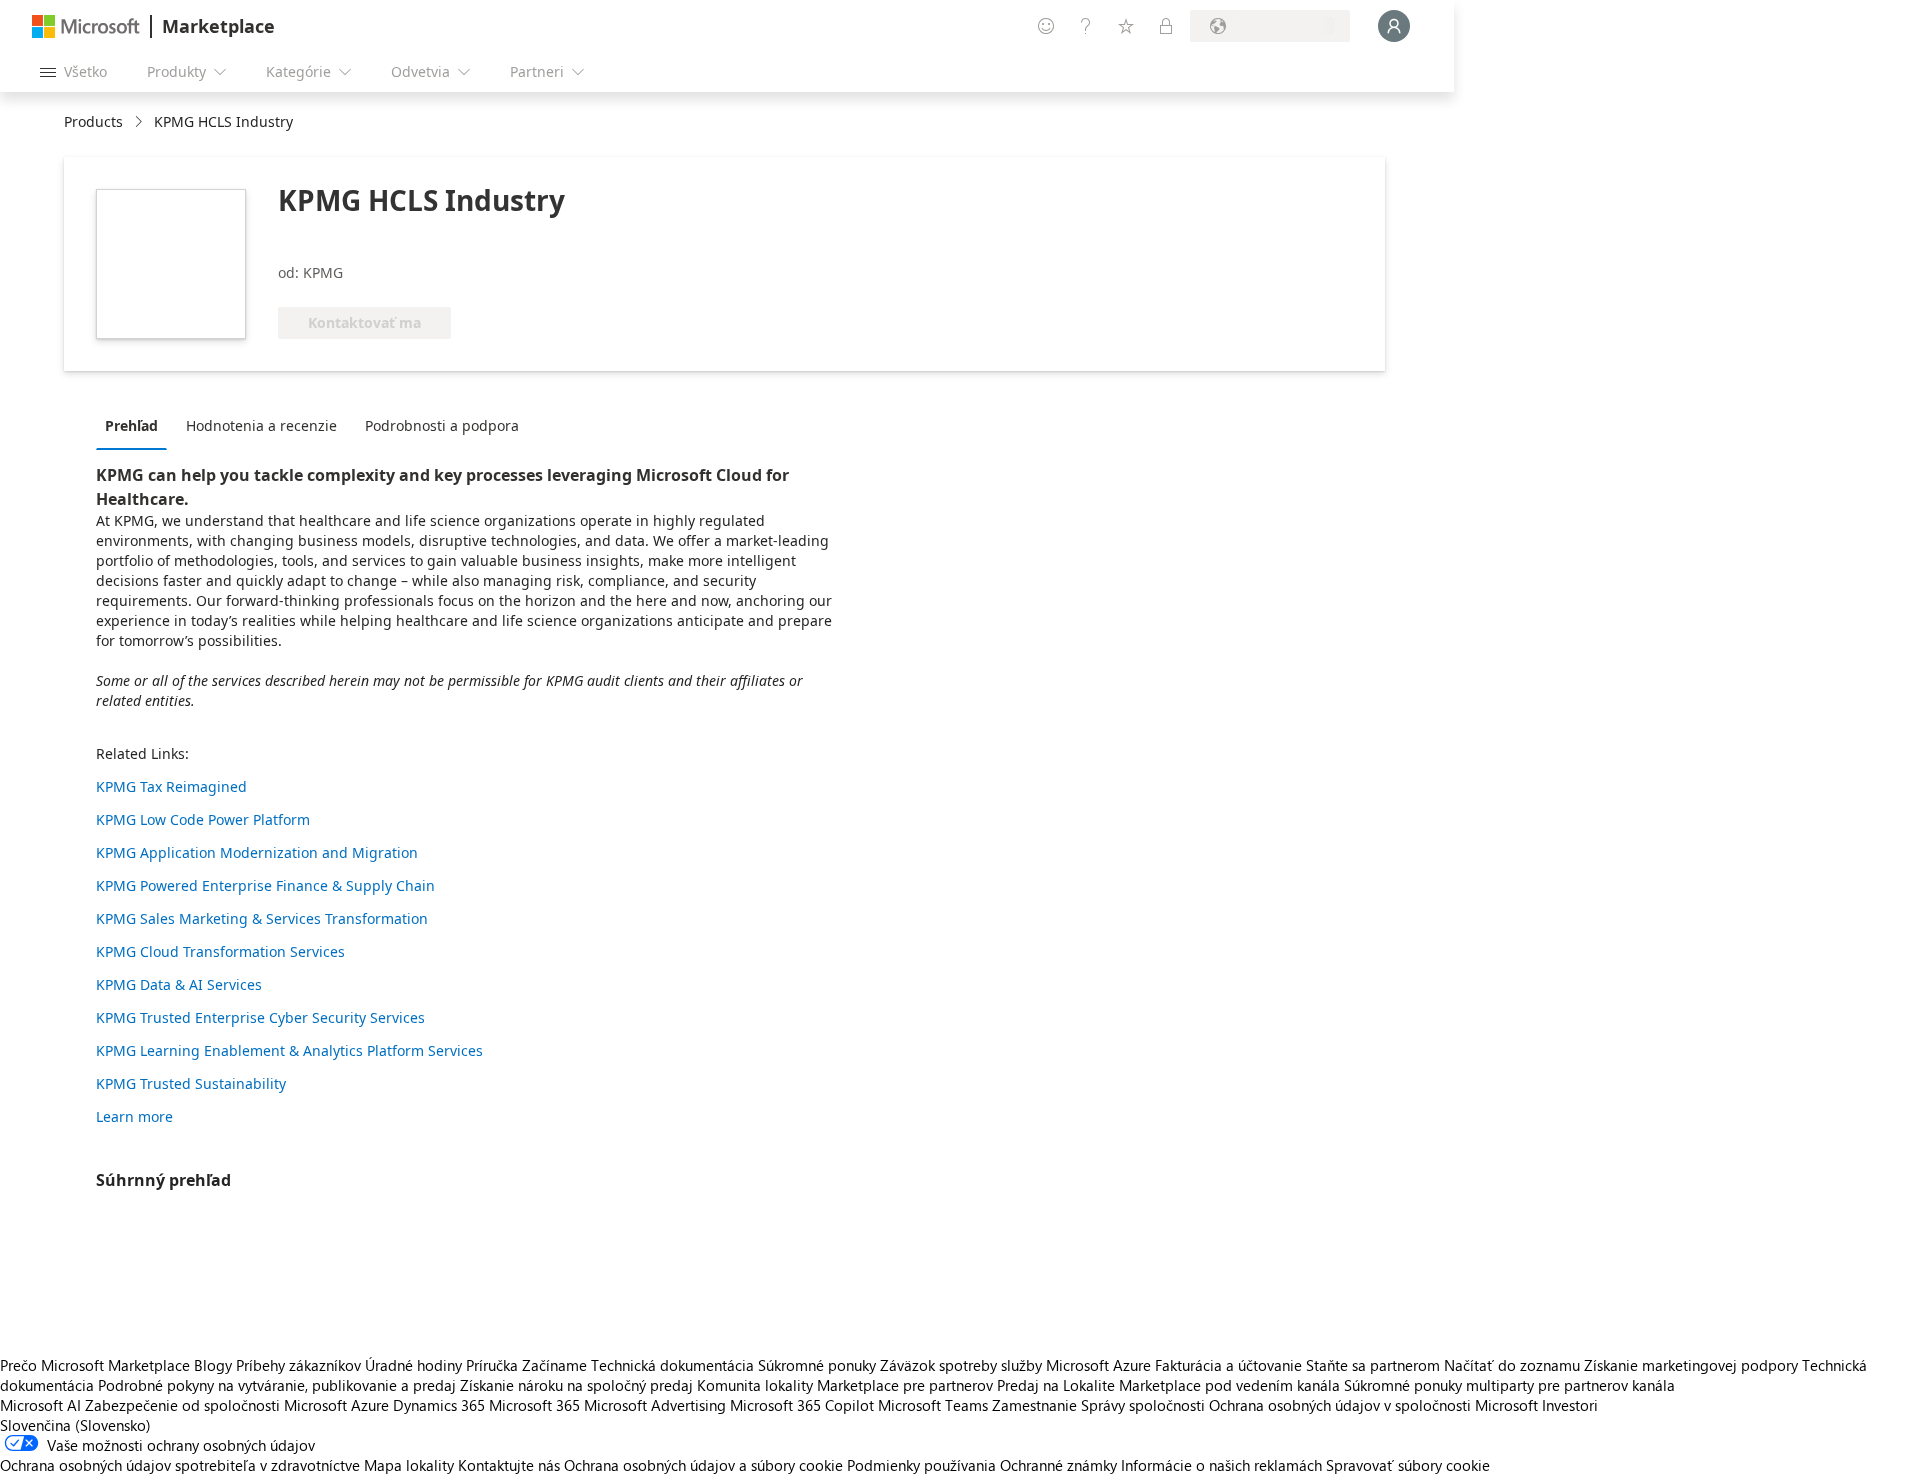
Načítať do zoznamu (1512, 1365)
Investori (1570, 1405)
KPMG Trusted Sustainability (191, 1083)
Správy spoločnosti (1143, 1405)
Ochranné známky (1058, 1465)
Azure (370, 1405)
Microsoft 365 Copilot (802, 1405)
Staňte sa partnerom (1373, 1365)
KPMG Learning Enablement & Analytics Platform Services (289, 1050)
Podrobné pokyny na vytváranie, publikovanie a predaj (277, 1385)
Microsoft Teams (933, 1405)
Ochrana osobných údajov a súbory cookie (703, 1465)
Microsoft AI (40, 1405)
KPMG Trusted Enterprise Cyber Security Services (260, 1017)
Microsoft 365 (534, 1405)
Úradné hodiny (413, 1365)
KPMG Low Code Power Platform (203, 819)
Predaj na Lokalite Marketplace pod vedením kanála (1168, 1385)
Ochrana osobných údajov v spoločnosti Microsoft (1373, 1405)
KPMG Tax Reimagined (171, 786)
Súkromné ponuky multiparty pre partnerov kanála (1509, 1385)
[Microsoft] (86, 26)
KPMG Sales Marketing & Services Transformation (262, 918)
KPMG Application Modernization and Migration (257, 852)
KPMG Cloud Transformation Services (220, 951)
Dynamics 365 (439, 1405)
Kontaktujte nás (509, 1465)
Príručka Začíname (526, 1365)
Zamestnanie (1034, 1405)
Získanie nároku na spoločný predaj (576, 1385)
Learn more (134, 1116)
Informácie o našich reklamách (1221, 1465)
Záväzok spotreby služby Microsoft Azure (1017, 1365)
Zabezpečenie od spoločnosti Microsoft (216, 1405)
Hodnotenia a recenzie (261, 425)
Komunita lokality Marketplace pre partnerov (845, 1385)
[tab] (136, 425)
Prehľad (131, 425)
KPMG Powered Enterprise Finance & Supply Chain (265, 885)
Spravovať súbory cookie (1408, 1465)
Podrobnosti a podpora (442, 425)
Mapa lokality (409, 1465)
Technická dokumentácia (672, 1365)
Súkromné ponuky (817, 1365)
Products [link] (93, 121)
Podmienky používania (921, 1465)
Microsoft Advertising (655, 1405)
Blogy (213, 1365)
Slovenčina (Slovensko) (75, 1425)
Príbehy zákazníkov (298, 1365)
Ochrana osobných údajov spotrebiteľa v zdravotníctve (180, 1465)
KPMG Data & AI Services (179, 984)
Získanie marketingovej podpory (1691, 1365)
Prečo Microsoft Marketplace (95, 1365)
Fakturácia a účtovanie (1228, 1365)
